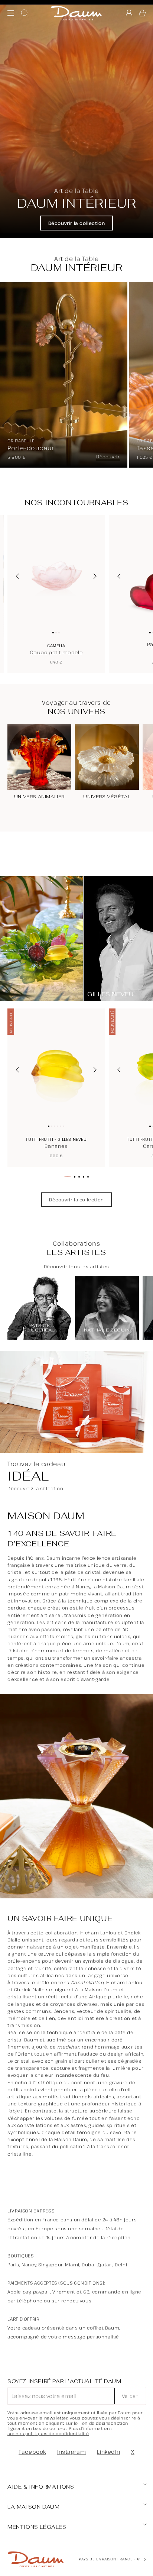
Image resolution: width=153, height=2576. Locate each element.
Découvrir (108, 457)
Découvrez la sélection (35, 1489)
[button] (142, 13)
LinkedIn (108, 2452)
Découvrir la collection (77, 223)
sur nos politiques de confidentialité (48, 2434)
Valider (130, 2396)
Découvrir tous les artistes (76, 1267)
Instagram (71, 2452)
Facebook (32, 2452)
